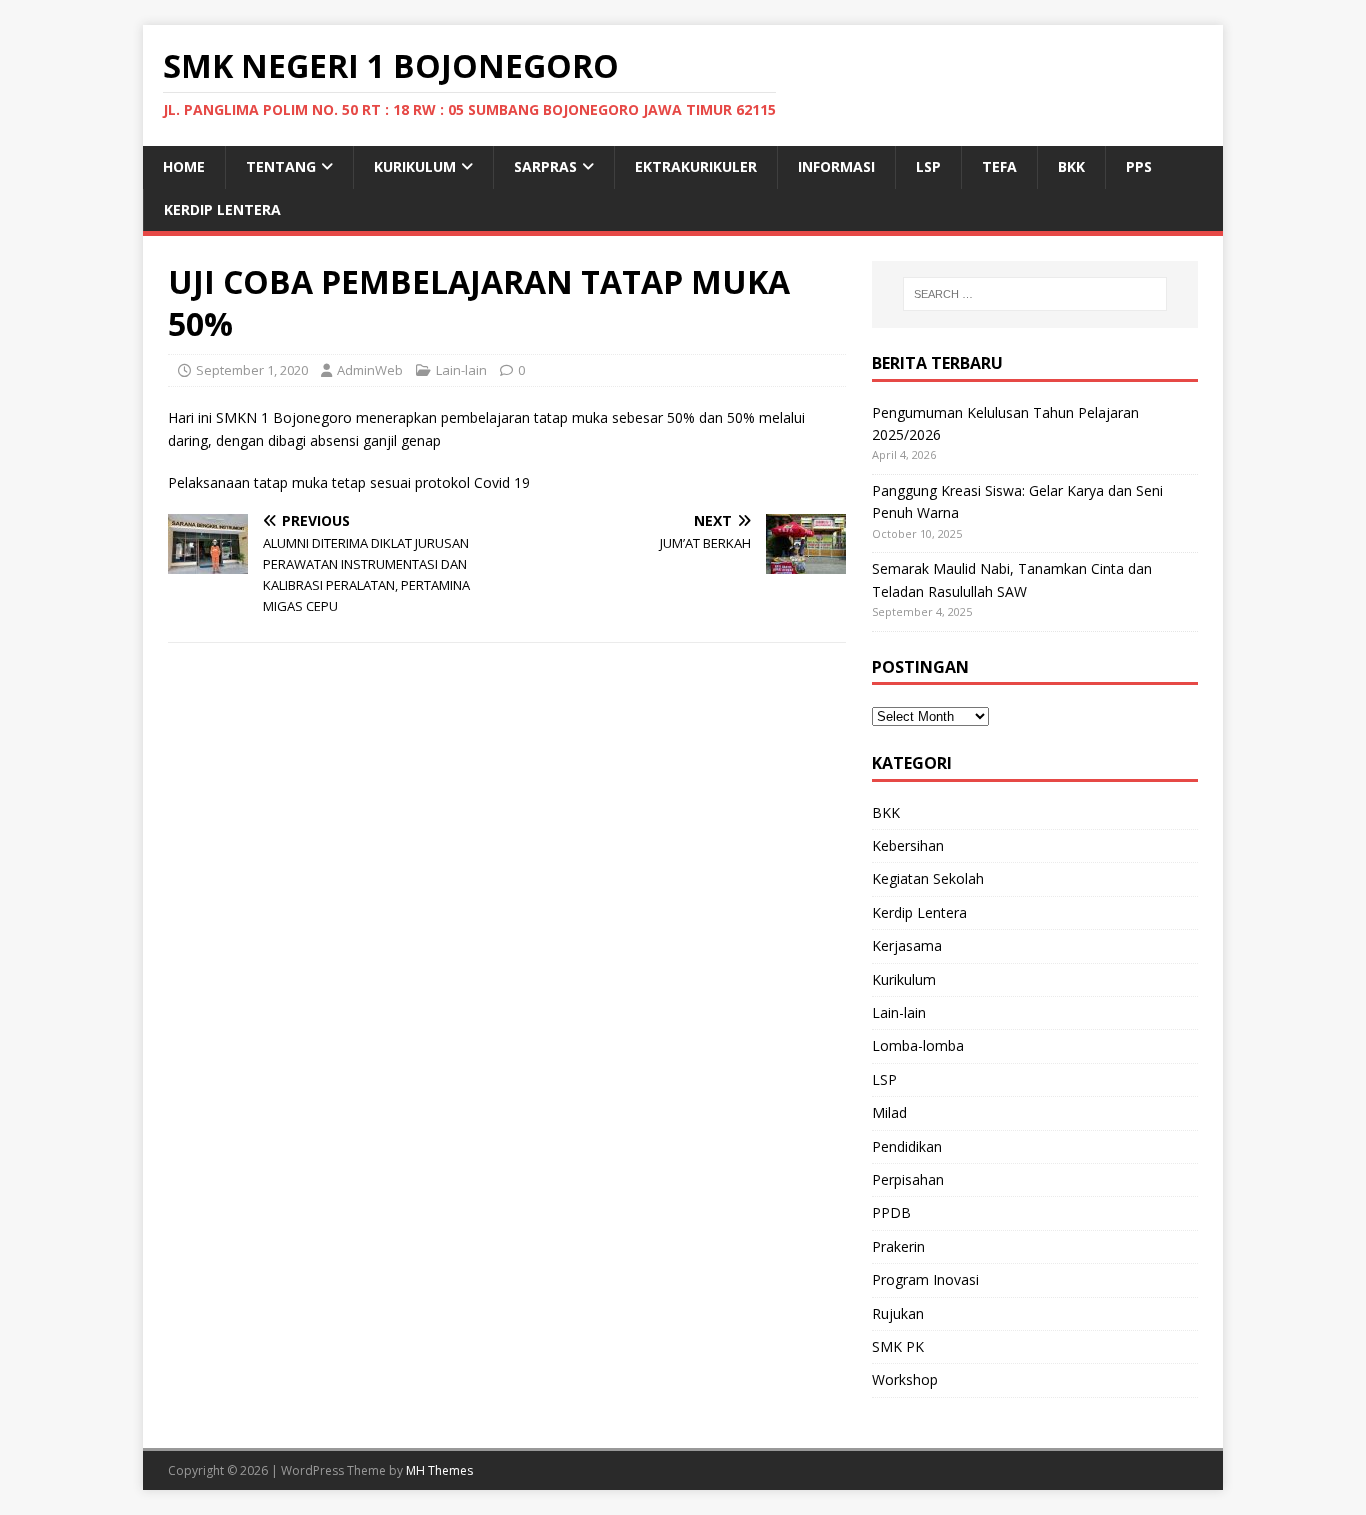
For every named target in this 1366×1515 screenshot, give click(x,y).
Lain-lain (461, 370)
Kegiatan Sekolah (928, 878)
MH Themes (439, 1470)
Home (184, 166)
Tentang (281, 166)
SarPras (545, 166)
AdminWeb (370, 370)
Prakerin (898, 1246)
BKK (1071, 166)
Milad (889, 1112)
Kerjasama (907, 945)
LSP (928, 166)
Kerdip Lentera (222, 209)
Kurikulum (415, 166)
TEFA (999, 166)
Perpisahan (908, 1179)
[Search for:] (1035, 294)
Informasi (836, 166)
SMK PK (898, 1346)
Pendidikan (907, 1146)
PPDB (891, 1212)
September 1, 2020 (252, 370)
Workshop (905, 1379)
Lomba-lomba (918, 1045)
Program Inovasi (925, 1279)
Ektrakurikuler (696, 166)
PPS (1139, 166)
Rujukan (898, 1313)
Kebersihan (908, 845)
